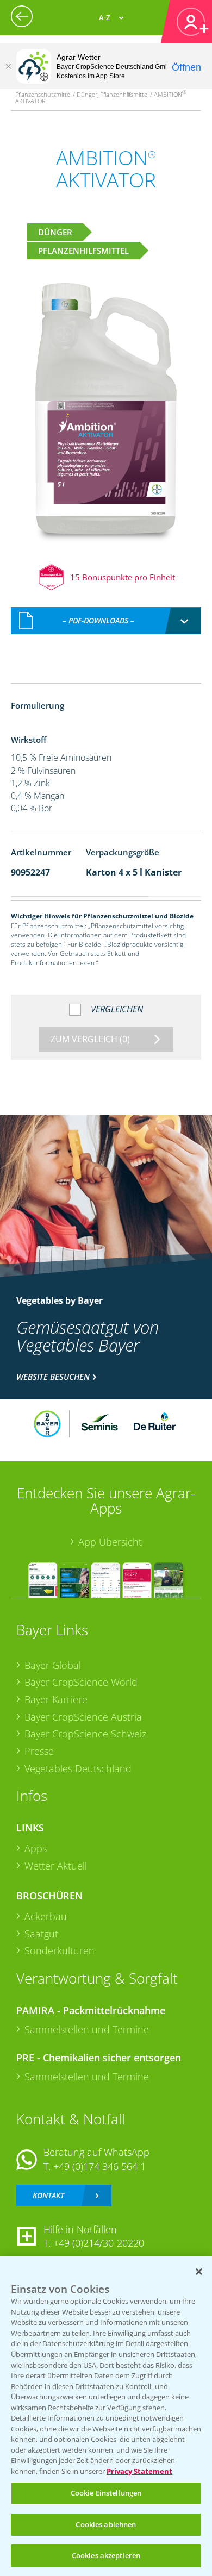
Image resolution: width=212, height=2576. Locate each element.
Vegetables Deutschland (78, 1768)
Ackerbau (46, 1916)
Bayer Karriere (56, 1699)
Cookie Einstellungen (106, 2493)
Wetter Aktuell (56, 1866)
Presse (39, 1751)
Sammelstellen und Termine (87, 2029)
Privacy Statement (139, 2471)
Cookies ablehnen (106, 2524)
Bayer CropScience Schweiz (85, 1734)
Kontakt (48, 2195)
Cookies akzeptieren (106, 2555)
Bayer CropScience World (81, 1682)
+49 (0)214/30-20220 (99, 2243)
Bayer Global (53, 1665)
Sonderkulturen (60, 1950)
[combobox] (106, 621)
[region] (106, 2416)
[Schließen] (8, 66)
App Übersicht (110, 1542)
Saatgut (41, 1934)
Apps (36, 1848)
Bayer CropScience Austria (83, 1717)
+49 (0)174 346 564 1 (99, 2166)
